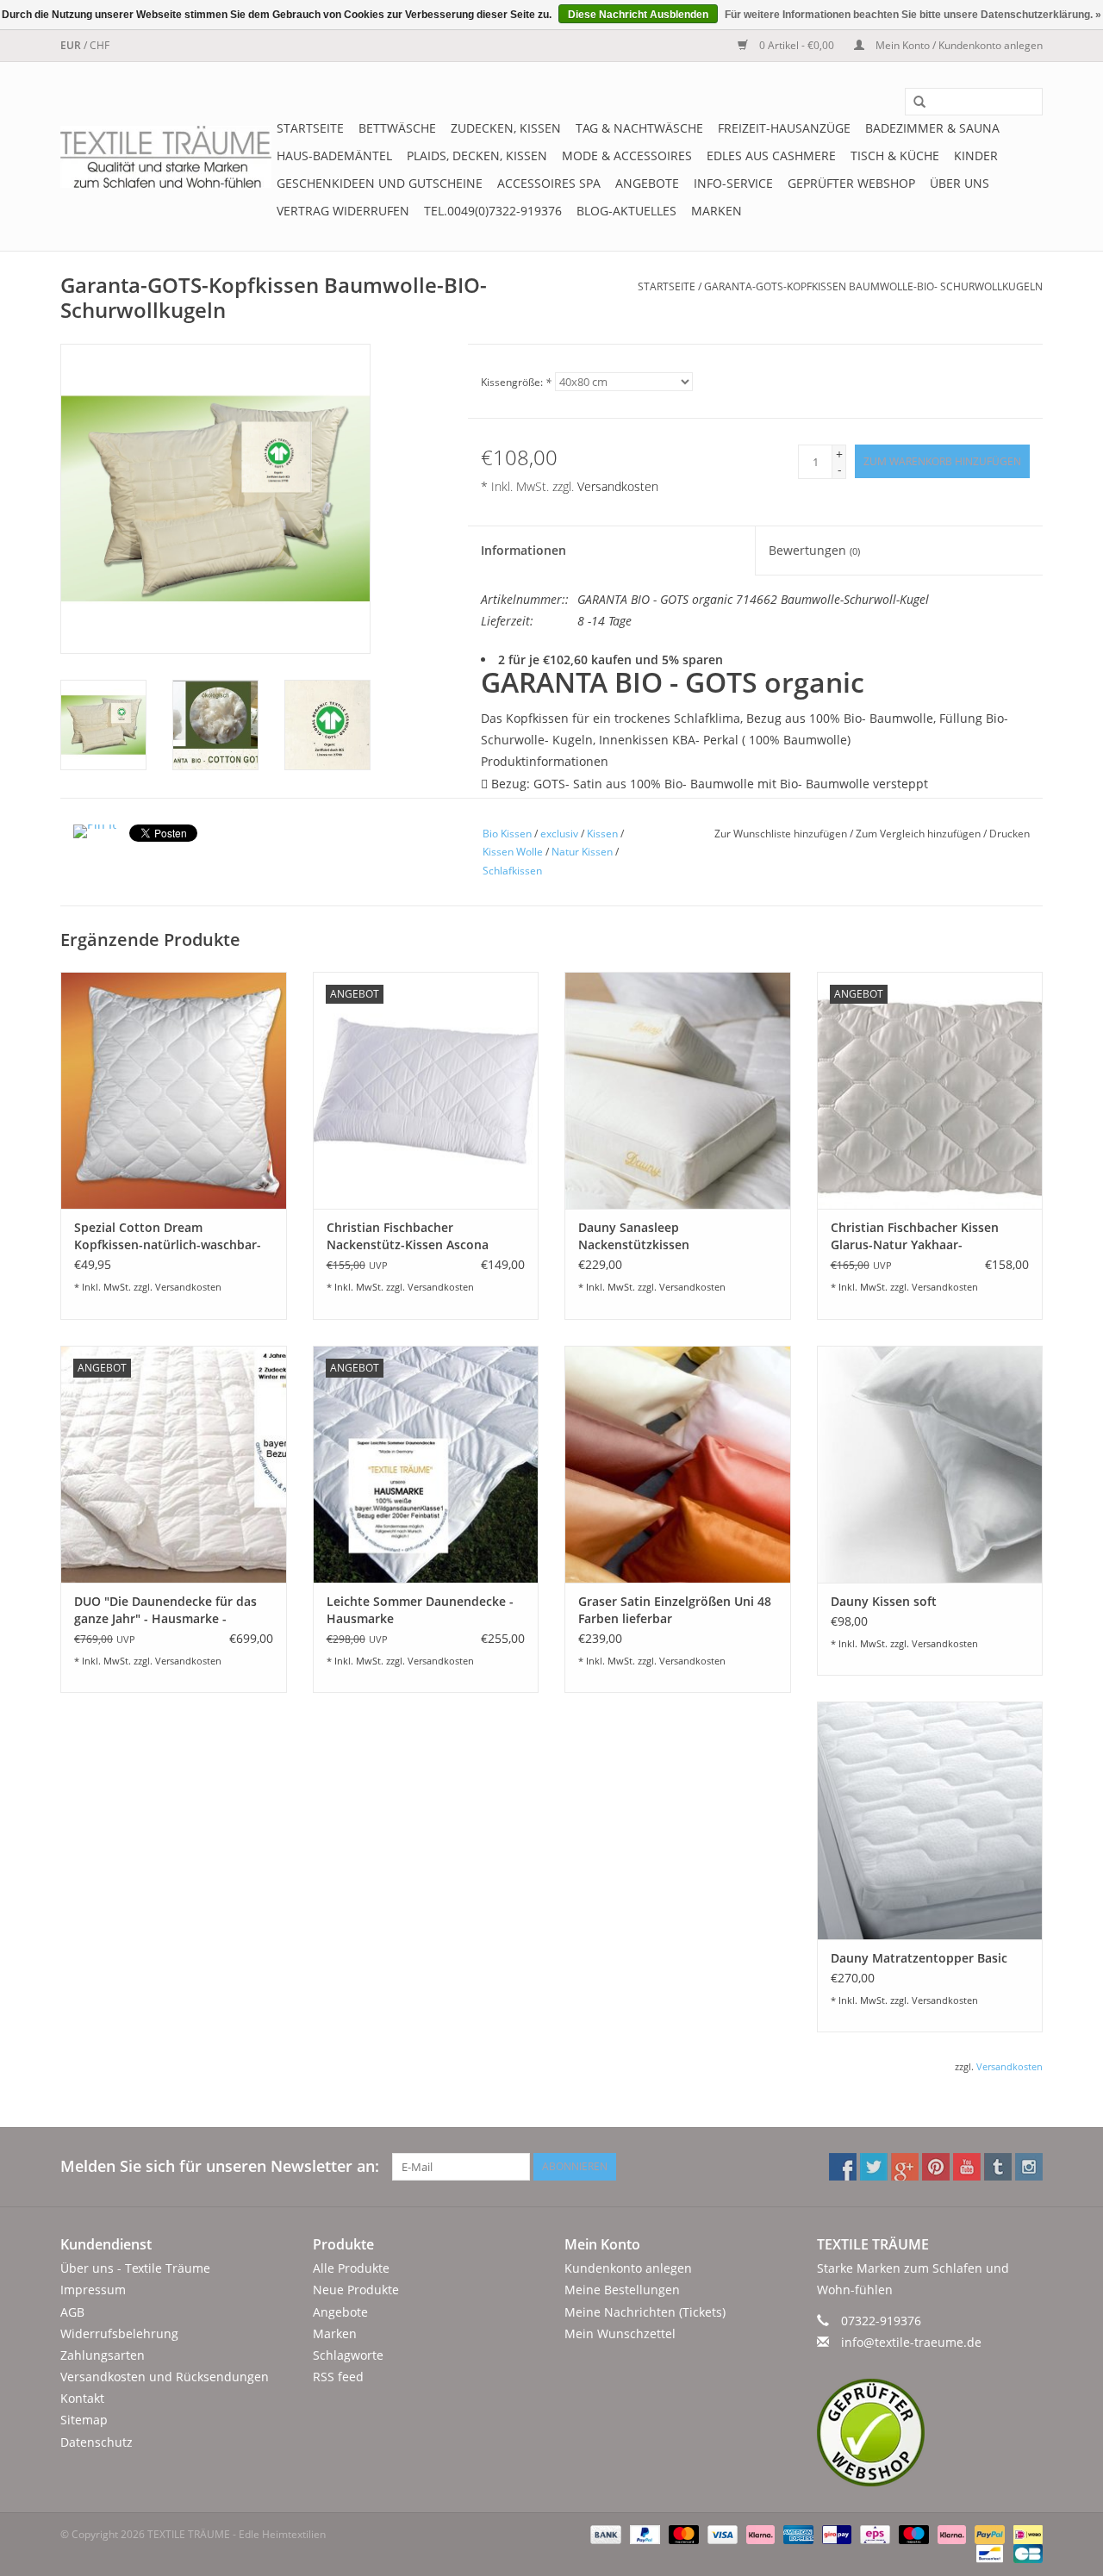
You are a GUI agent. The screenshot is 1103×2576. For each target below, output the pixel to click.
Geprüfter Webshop (851, 183)
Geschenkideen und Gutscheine (380, 183)
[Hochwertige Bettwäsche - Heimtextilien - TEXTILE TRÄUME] (166, 157)
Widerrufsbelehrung (119, 2333)
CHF (100, 45)
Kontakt (82, 2398)
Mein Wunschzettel (620, 2333)
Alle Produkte (351, 2268)
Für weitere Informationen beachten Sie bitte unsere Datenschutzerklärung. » (913, 15)
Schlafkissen (512, 871)
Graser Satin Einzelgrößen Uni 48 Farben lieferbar (675, 1610)
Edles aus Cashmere (771, 156)
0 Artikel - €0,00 (797, 45)
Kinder (976, 156)
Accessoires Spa (549, 183)
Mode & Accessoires (627, 156)
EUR (72, 45)
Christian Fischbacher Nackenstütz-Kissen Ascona (408, 1236)
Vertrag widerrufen (343, 211)
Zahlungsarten (103, 2355)
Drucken (1010, 834)
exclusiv (559, 834)
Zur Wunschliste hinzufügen (782, 834)
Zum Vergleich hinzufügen (919, 834)
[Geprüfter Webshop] (930, 2433)
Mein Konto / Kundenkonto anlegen (958, 45)
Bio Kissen (507, 834)
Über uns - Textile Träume (135, 2268)
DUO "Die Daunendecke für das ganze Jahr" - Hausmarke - (165, 1610)
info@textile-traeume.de (911, 2342)
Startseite (310, 128)
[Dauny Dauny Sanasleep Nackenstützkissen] (678, 1090)
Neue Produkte (356, 2290)
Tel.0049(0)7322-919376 (493, 211)
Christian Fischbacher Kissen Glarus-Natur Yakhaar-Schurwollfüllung (915, 1236)
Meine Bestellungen (622, 2290)
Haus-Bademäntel (334, 156)
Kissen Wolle (513, 852)
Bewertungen (814, 550)
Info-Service (733, 183)
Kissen (602, 834)
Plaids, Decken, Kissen (477, 156)
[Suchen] (913, 103)
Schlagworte (348, 2355)
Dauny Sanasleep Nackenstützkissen (634, 1236)
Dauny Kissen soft (884, 1601)
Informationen (523, 550)
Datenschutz (97, 2442)
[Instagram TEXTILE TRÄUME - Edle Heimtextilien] (1029, 2167)
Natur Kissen (582, 852)
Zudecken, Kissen (506, 128)
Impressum (93, 2290)
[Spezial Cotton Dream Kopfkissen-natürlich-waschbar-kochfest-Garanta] (174, 1090)
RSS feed (338, 2377)
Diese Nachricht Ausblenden (638, 15)
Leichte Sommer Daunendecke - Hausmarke (420, 1610)
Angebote (647, 183)
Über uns (960, 183)
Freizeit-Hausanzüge (784, 128)
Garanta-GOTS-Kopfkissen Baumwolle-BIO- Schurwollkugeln (873, 286)
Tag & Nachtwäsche (639, 128)
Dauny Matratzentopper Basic (919, 1958)
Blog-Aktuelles (626, 211)
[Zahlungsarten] (604, 2533)
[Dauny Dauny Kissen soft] (930, 1464)
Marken (717, 211)
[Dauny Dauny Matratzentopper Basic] (930, 1820)
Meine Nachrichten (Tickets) (645, 2312)
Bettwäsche (397, 128)
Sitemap (84, 2420)
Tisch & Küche (895, 156)
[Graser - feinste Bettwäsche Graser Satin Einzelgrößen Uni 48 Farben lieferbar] (678, 1464)
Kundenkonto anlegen (628, 2268)
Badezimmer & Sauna (932, 128)
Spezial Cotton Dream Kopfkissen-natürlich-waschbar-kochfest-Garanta (168, 1236)
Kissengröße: (516, 382)
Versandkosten (618, 486)
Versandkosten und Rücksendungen (165, 2377)
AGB (72, 2312)
